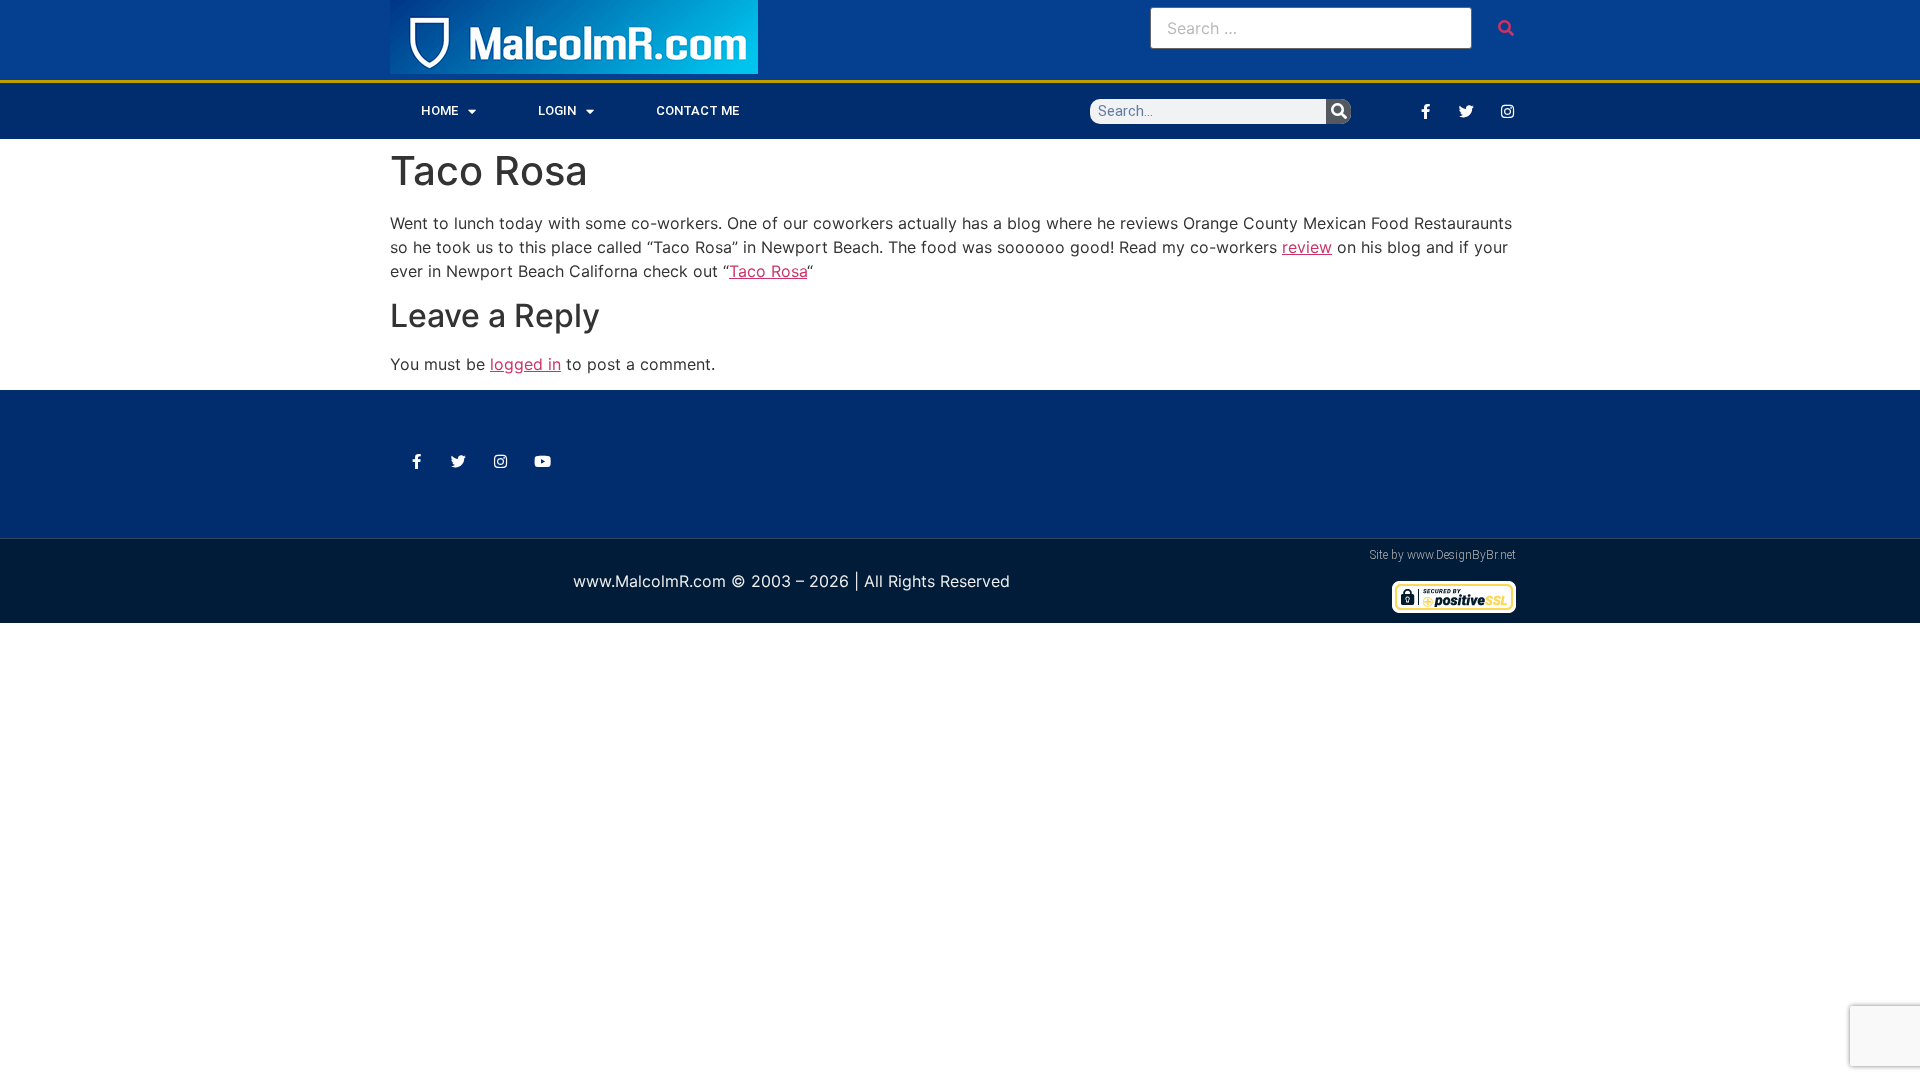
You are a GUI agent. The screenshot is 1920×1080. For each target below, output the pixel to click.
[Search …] (1311, 28)
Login (557, 110)
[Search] (1338, 111)
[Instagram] (1507, 111)
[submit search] (1506, 28)
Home (439, 110)
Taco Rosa (768, 271)
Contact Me (697, 110)
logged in (525, 364)
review (1307, 247)
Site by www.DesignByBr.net (1443, 555)
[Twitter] (1466, 111)
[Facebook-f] (1425, 111)
